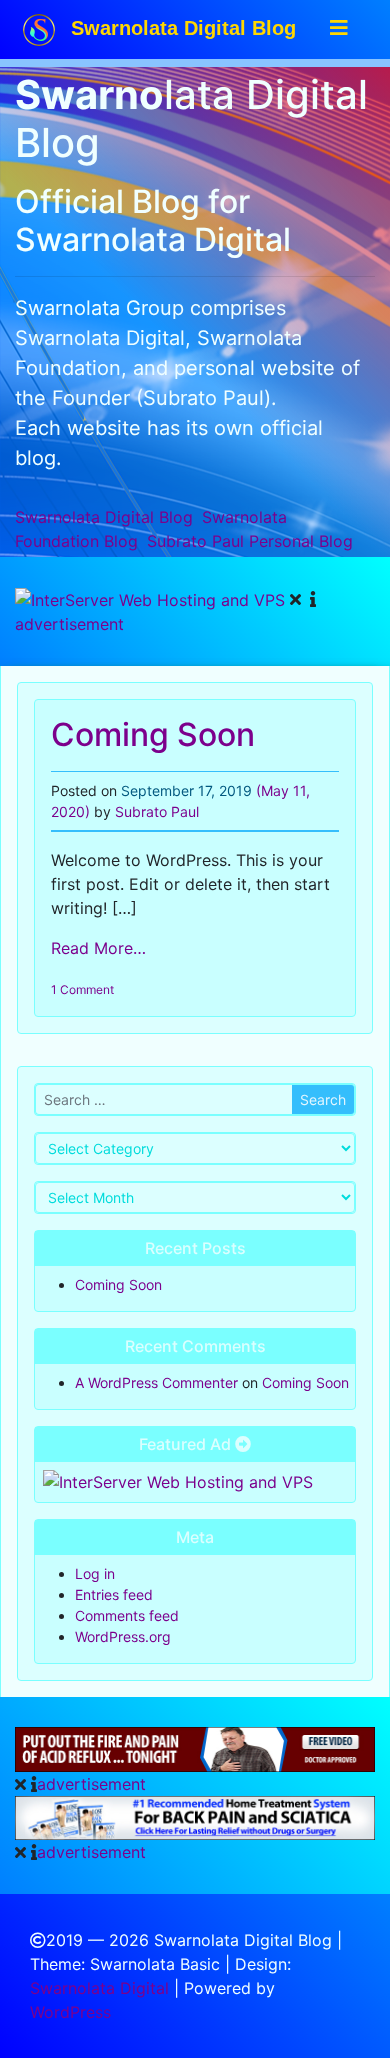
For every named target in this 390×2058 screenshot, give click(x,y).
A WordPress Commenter (156, 1382)
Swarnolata (104, 517)
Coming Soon (153, 734)
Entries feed (114, 1594)
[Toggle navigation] (339, 28)
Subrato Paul (250, 541)
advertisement (69, 624)
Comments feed (127, 1615)
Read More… (98, 948)
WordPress (70, 2012)
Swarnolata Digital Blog (180, 28)
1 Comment (82, 989)
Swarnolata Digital (99, 1988)
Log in (95, 1573)
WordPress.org (123, 1636)
